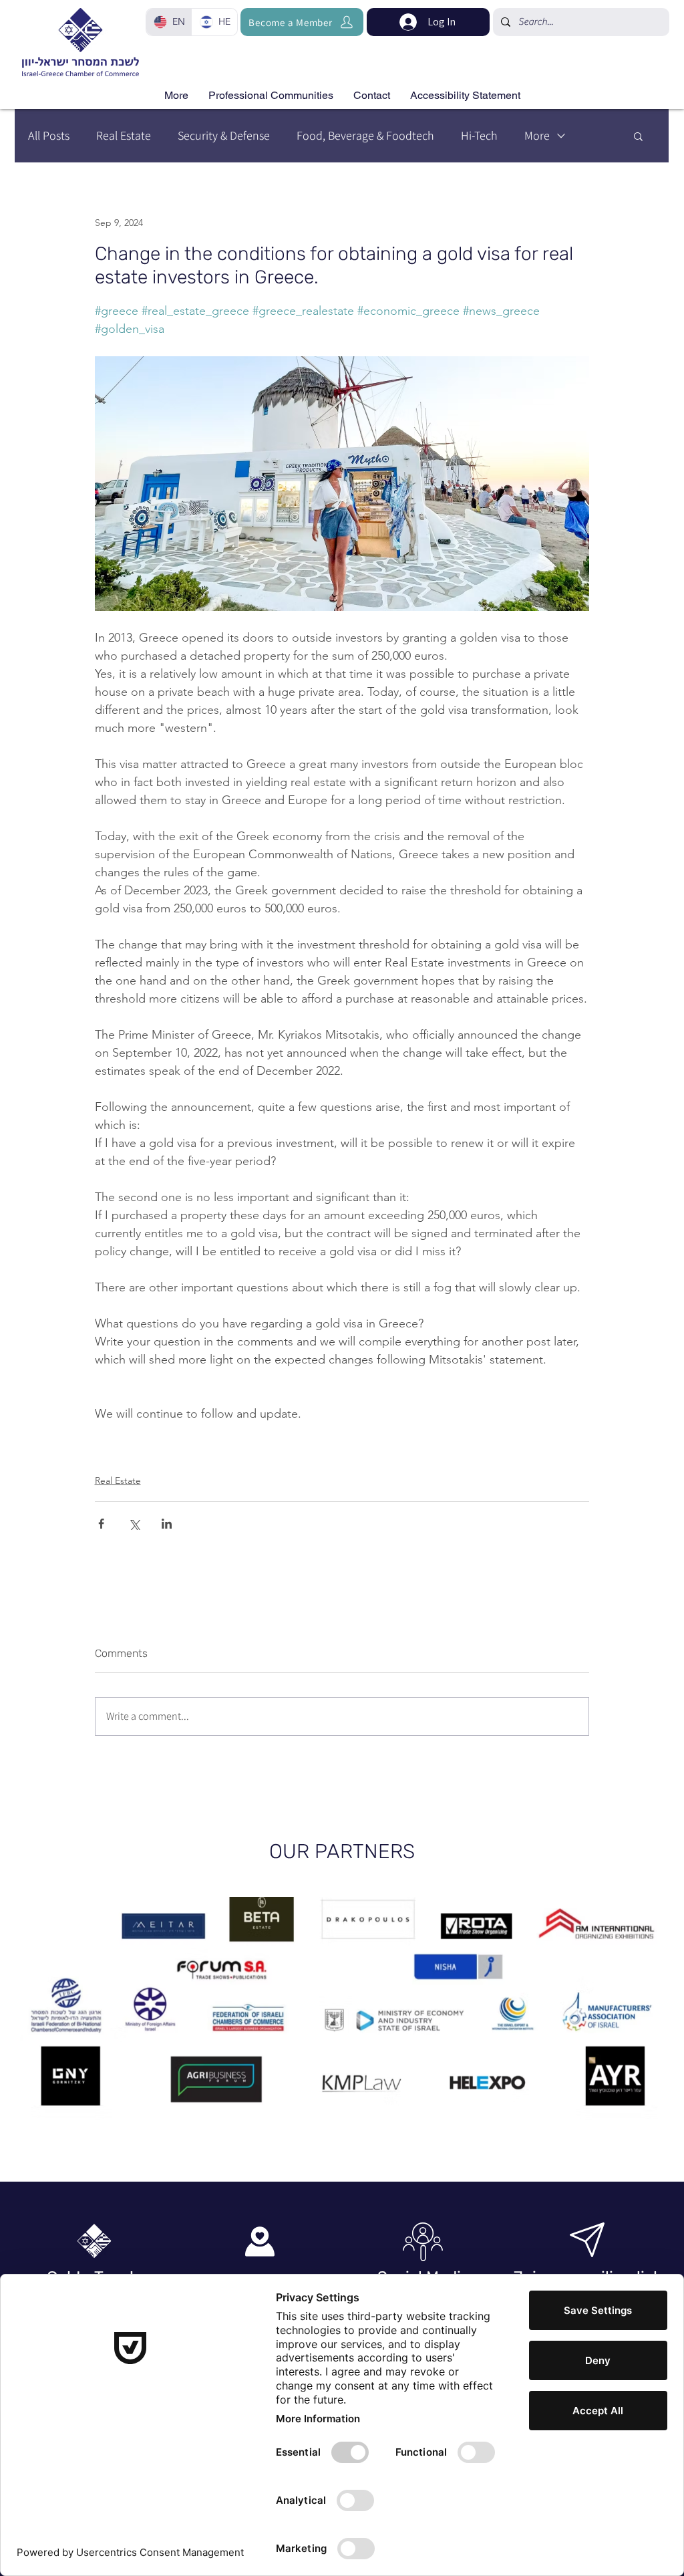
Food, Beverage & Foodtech (365, 136)
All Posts (49, 136)
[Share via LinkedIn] (167, 1524)
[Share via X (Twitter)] (134, 1524)
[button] (638, 136)
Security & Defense (224, 136)
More (537, 136)
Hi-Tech (479, 136)
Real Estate (124, 136)
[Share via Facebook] (101, 1524)
